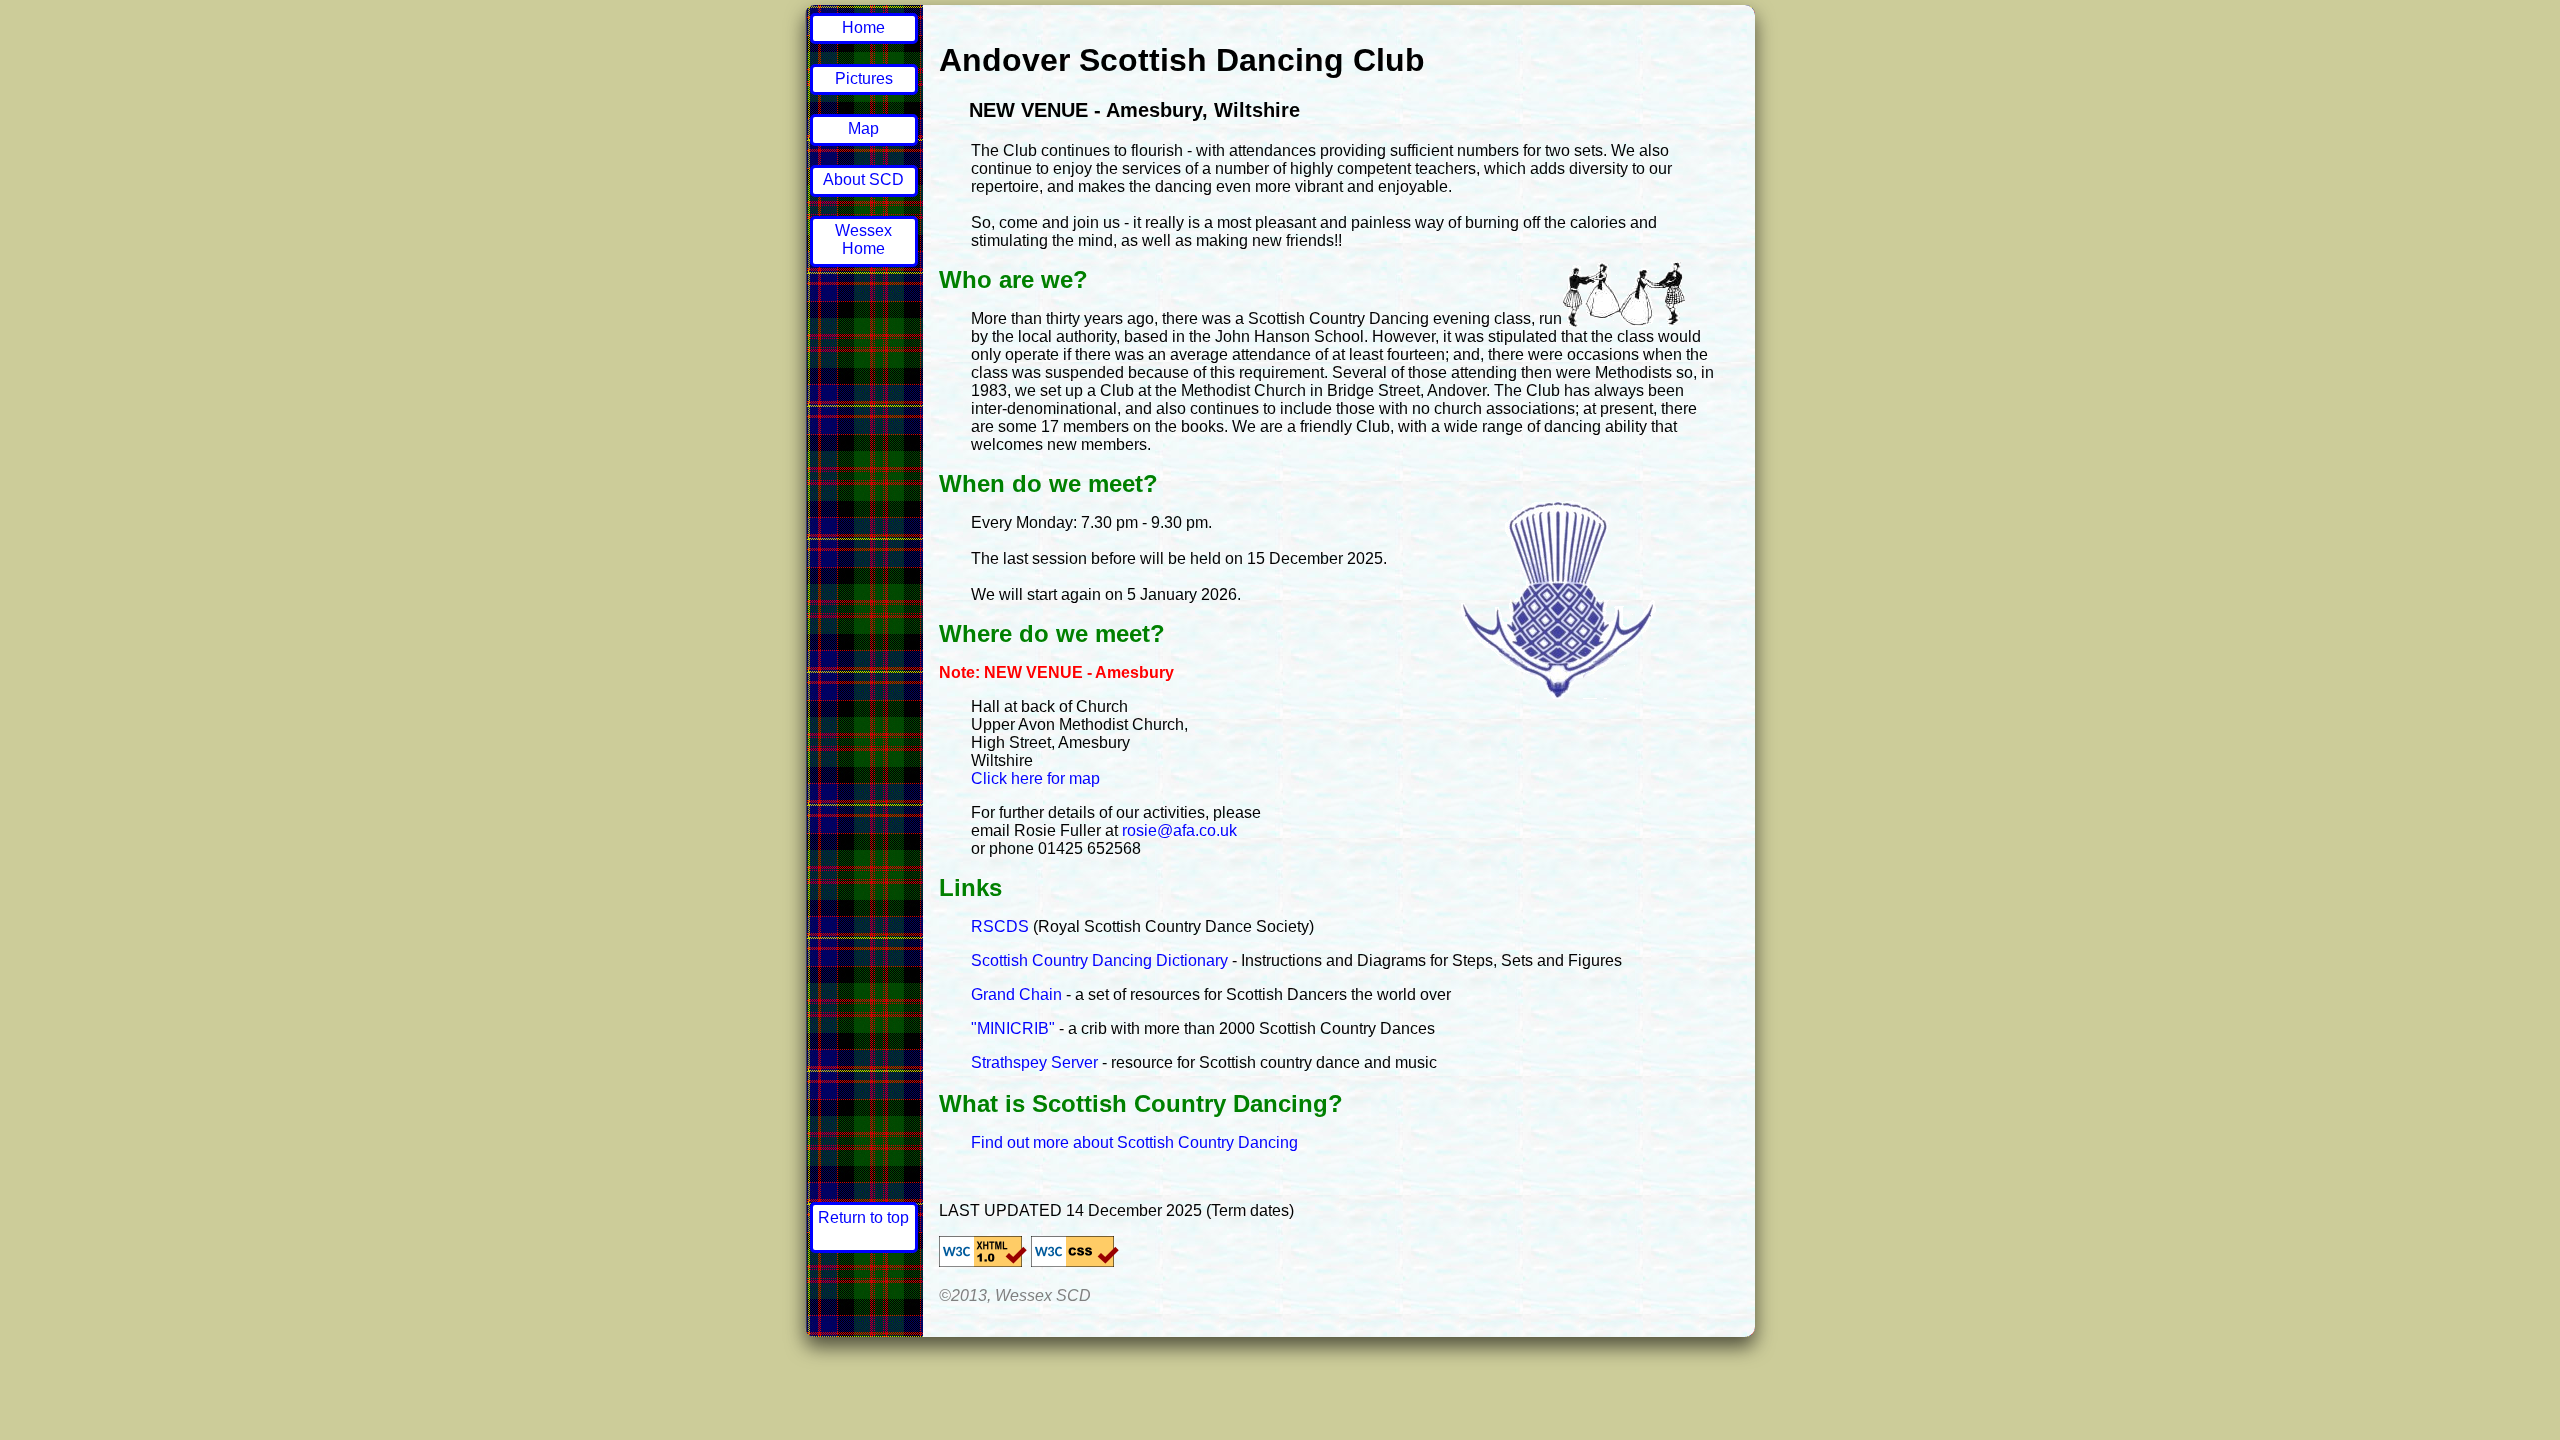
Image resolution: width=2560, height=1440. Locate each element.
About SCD (863, 179)
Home (863, 27)
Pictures (864, 78)
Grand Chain (1016, 994)
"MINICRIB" (1013, 1028)
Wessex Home (863, 239)
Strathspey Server (1034, 1062)
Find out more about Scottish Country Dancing (1134, 1142)
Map (863, 128)
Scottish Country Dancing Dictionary (1099, 960)
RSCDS (1000, 926)
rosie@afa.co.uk (1179, 830)
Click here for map (1035, 778)
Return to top (863, 1217)
